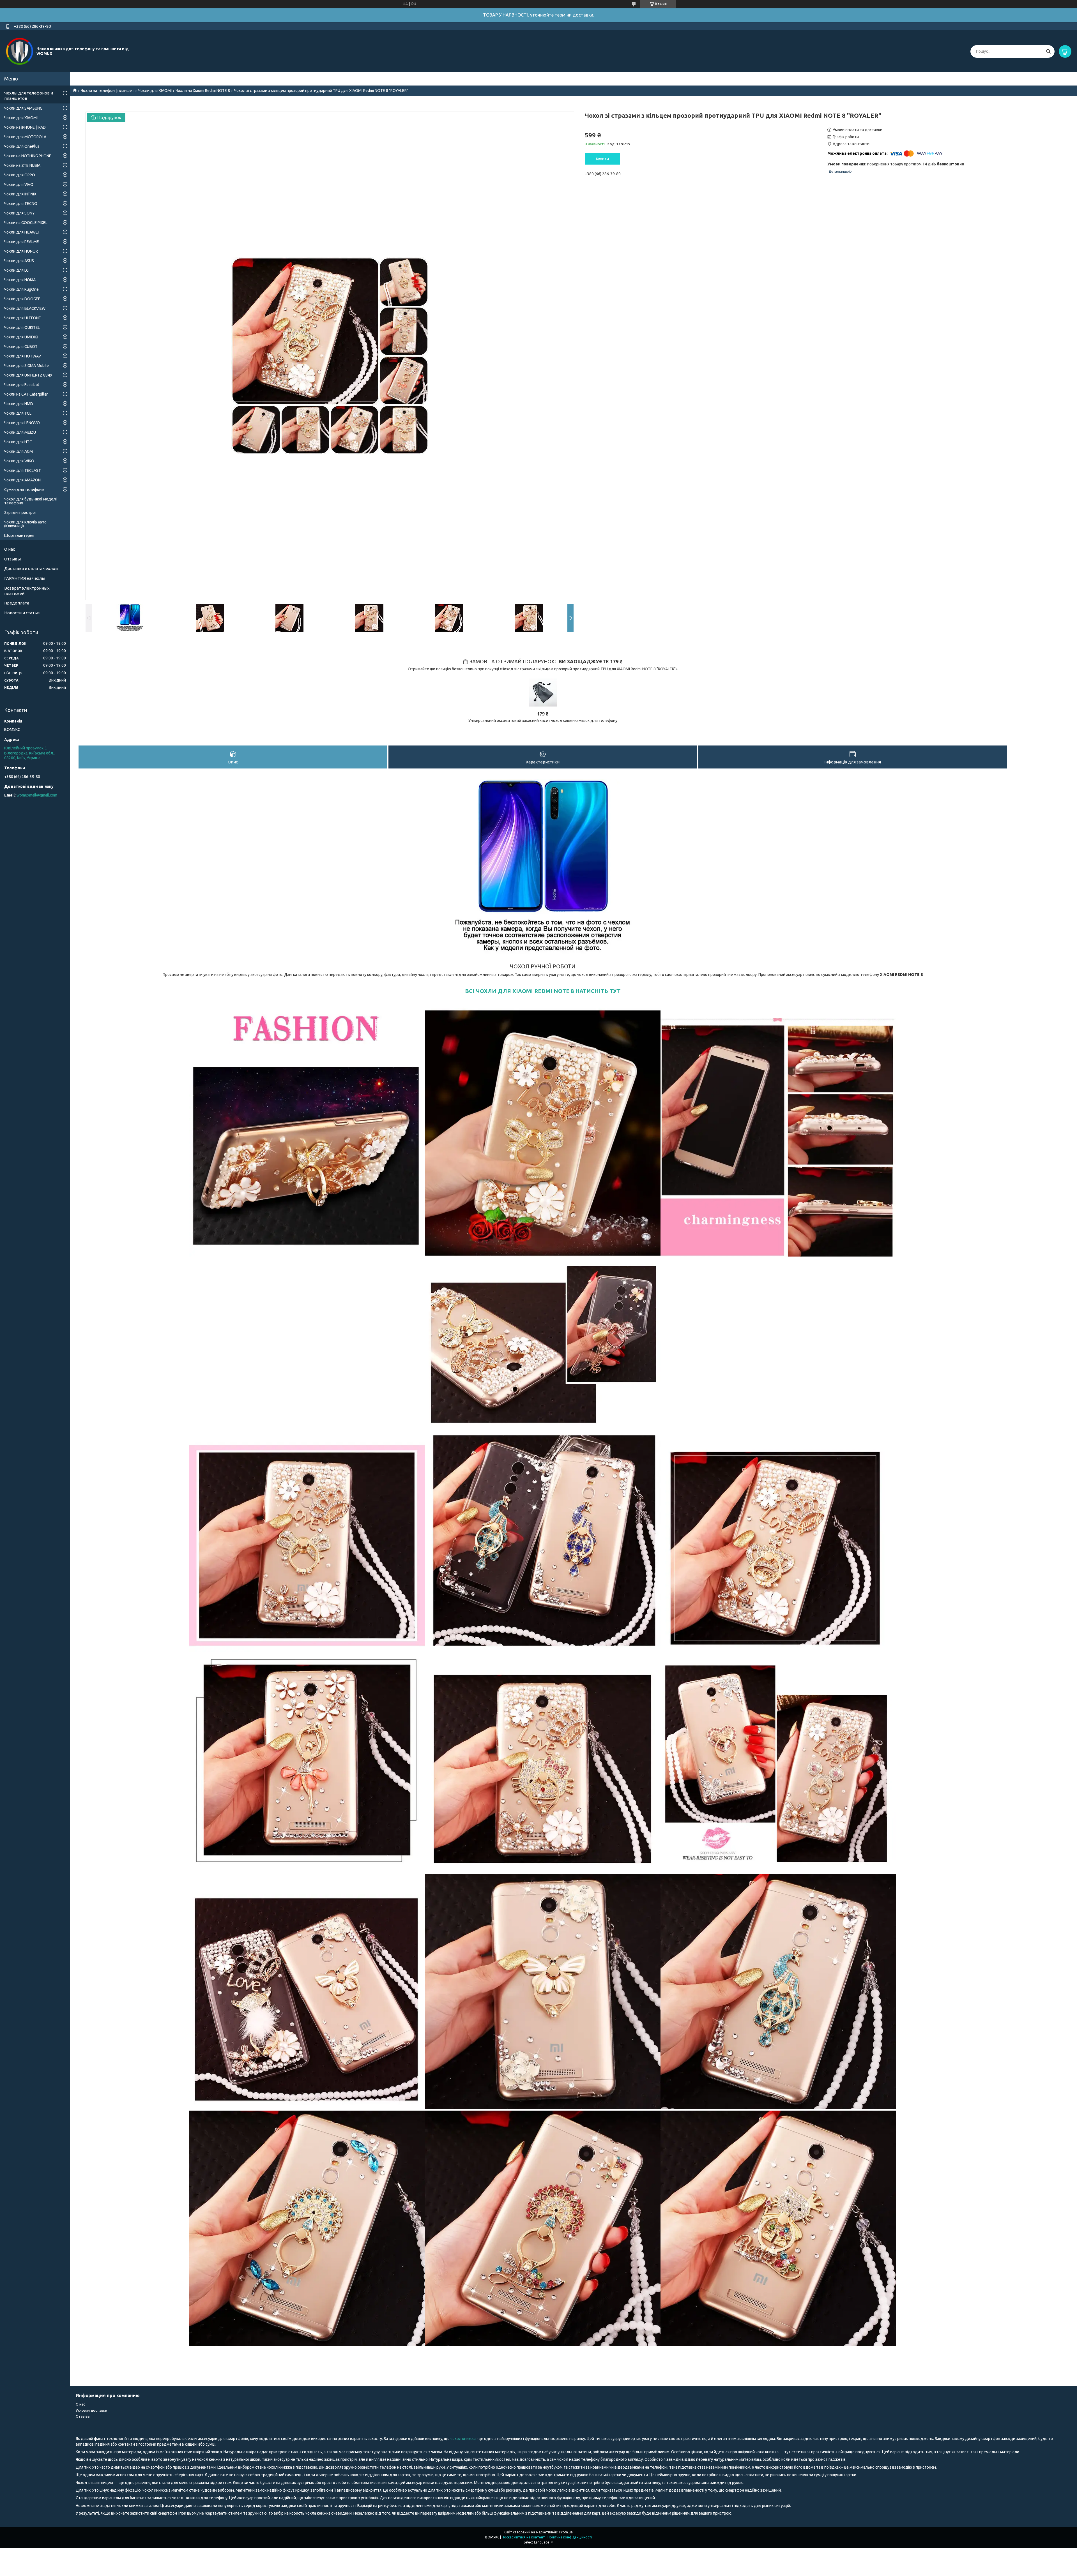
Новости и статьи (22, 613)
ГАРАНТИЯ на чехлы (25, 578)
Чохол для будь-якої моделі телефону (30, 501)
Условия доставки (91, 2410)
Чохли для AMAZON (22, 480)
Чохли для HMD (19, 404)
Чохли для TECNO (21, 204)
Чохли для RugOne (21, 289)
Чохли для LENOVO (22, 423)
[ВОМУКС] (20, 51)
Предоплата (17, 603)
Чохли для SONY (19, 213)
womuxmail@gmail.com (37, 795)
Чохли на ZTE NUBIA (22, 165)
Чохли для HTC (18, 442)
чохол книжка (463, 2439)
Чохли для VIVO (19, 184)
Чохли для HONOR (21, 251)
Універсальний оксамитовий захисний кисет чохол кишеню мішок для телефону (543, 721)
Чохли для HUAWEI (21, 232)
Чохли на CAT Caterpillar (26, 394)
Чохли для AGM (19, 451)
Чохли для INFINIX (20, 194)
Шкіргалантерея (19, 535)
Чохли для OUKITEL (22, 327)
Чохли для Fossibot (22, 385)
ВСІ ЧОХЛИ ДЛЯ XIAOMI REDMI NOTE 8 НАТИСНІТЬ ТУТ (543, 991)
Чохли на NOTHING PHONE (28, 156)
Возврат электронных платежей (27, 591)
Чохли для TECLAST (23, 470)
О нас (10, 549)
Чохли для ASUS (19, 261)
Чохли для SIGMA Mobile (27, 366)
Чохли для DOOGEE (22, 299)
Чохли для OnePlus (22, 146)
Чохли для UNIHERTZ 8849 (28, 375)
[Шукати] (1048, 51)
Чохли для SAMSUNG (23, 108)
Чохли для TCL (18, 413)
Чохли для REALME (22, 242)
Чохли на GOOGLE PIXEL (26, 223)
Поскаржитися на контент (523, 2537)
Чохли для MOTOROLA (25, 137)
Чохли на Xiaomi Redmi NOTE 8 (203, 91)
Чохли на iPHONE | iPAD (25, 127)
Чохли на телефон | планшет (107, 91)
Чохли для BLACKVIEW (25, 308)
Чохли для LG (16, 270)
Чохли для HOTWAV (23, 356)
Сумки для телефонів (24, 490)
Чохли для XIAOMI (155, 91)
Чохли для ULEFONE (23, 318)
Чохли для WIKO (19, 461)
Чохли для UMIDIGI (21, 337)
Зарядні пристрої (20, 513)
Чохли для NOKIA (20, 280)
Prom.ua (566, 2532)
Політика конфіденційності (570, 2537)
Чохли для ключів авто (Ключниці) (25, 524)
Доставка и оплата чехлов (31, 568)
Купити (602, 159)
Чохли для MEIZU (20, 432)
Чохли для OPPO (20, 175)
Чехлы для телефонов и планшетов (29, 96)
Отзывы (12, 559)
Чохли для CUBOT (21, 347)
